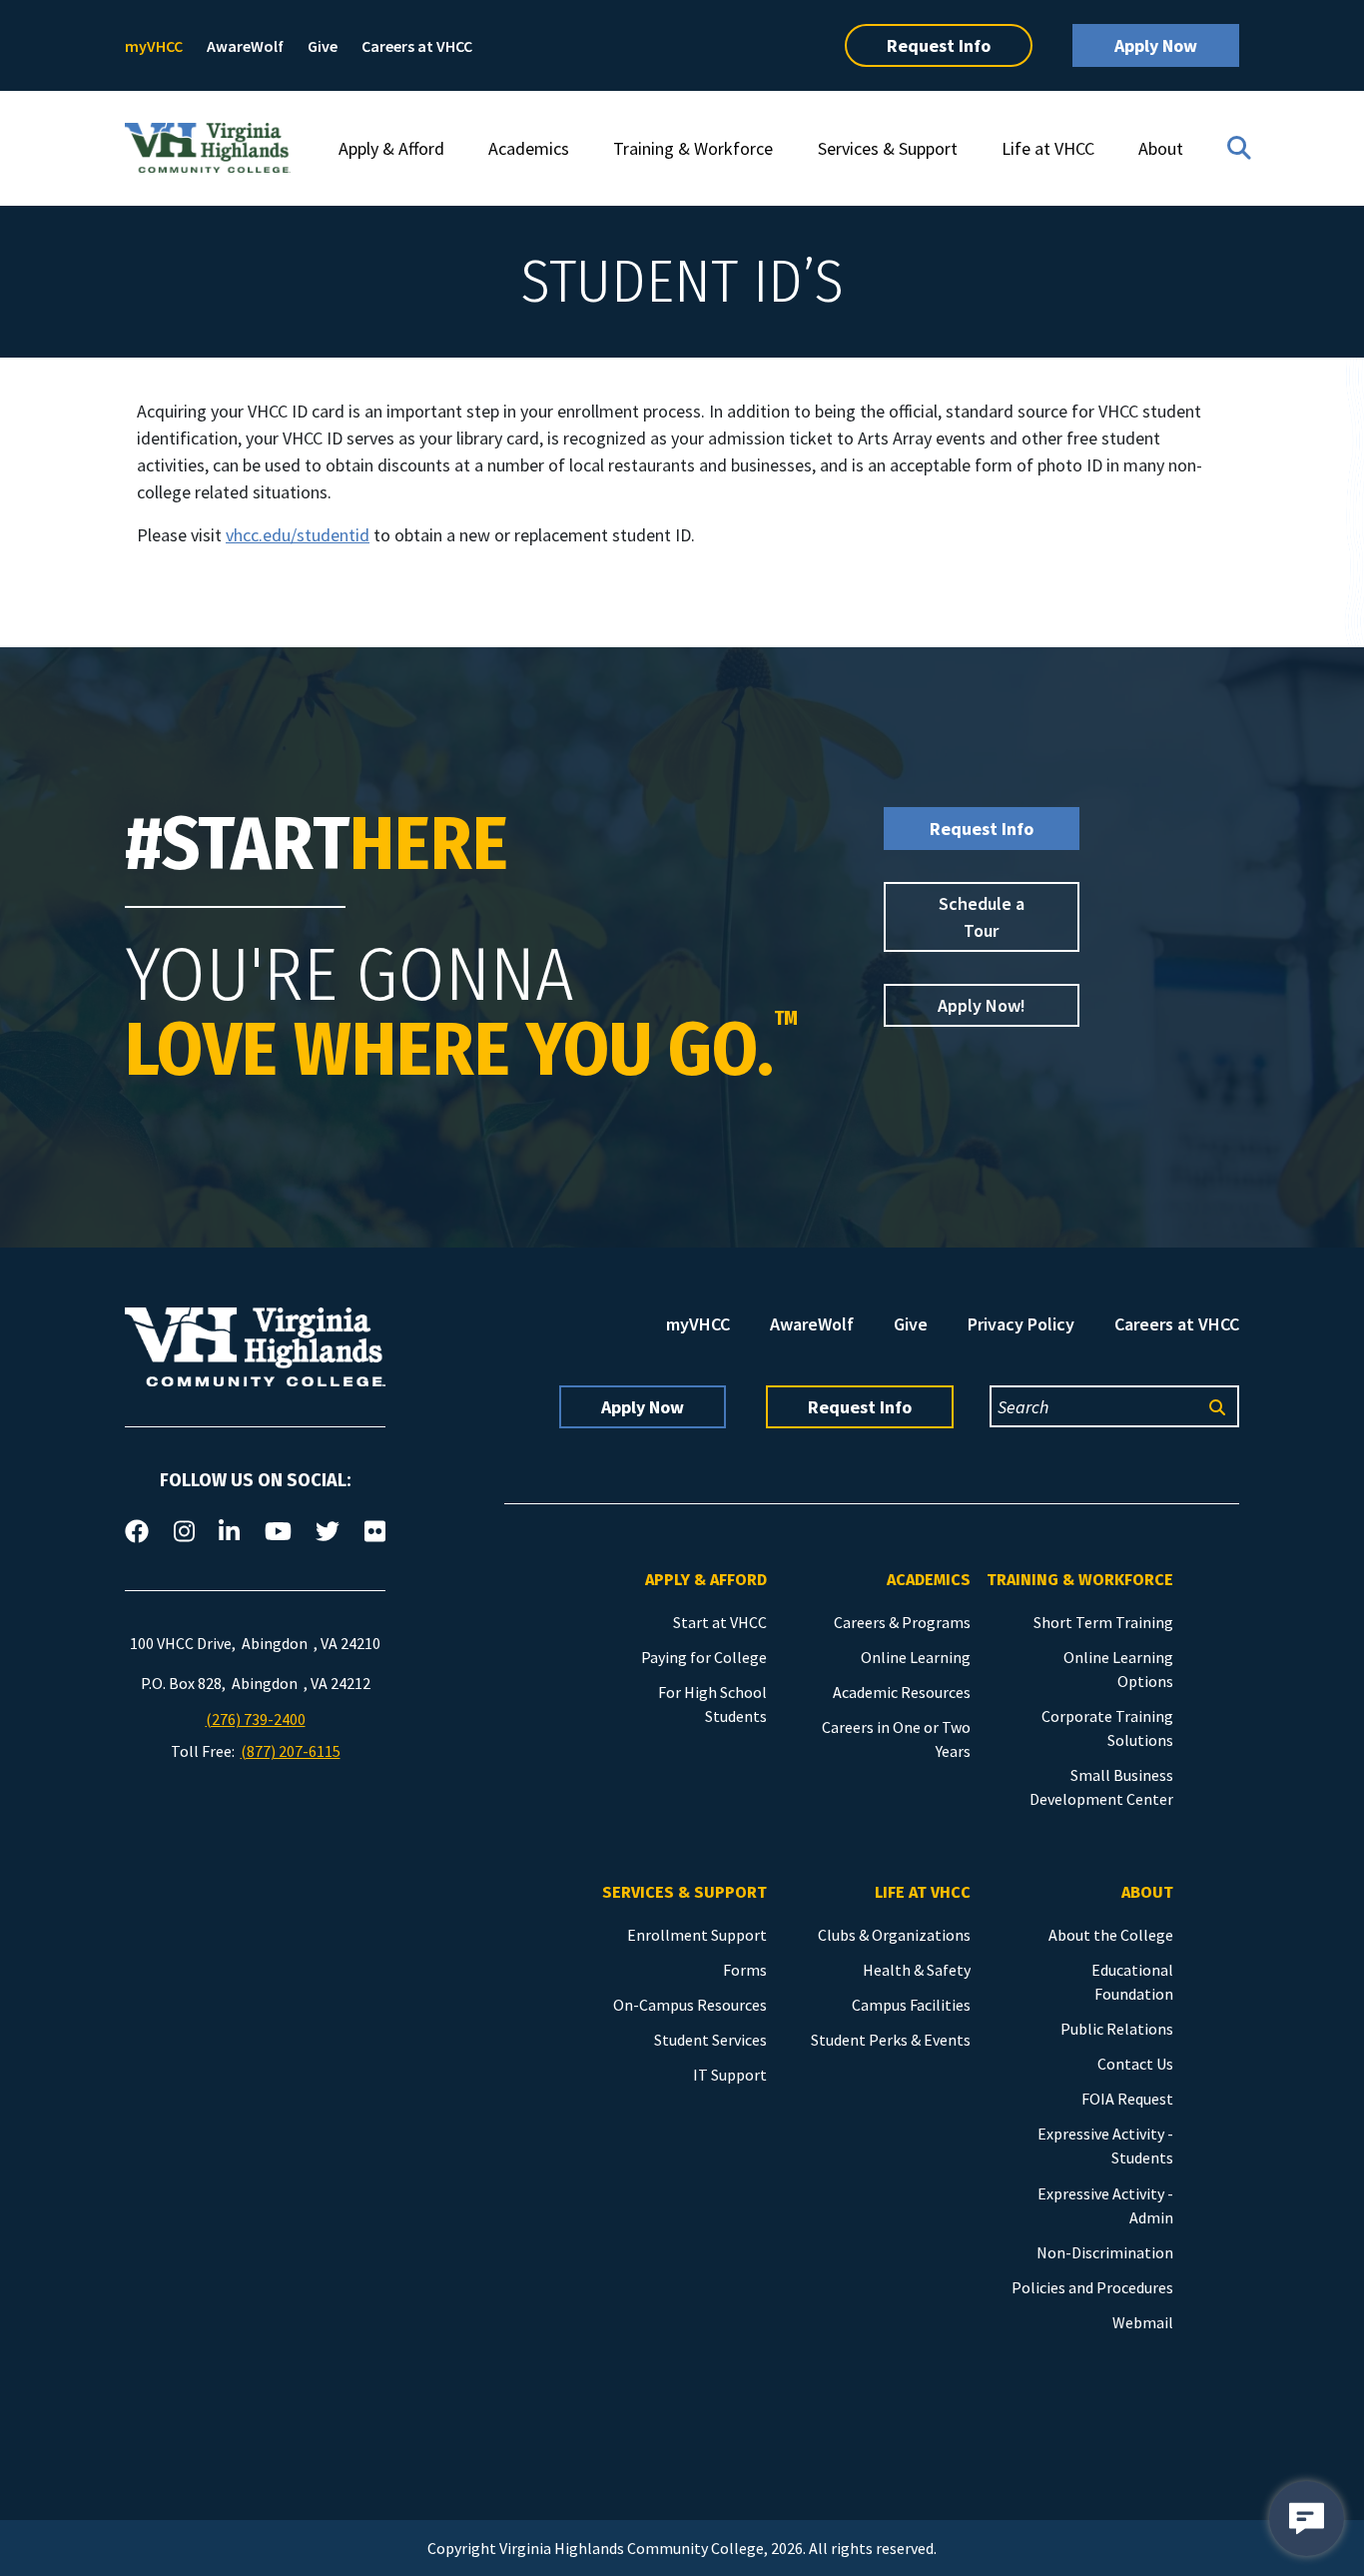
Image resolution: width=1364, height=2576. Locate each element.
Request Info (939, 45)
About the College (1111, 1935)
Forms (745, 1970)
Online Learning (916, 1657)
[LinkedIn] (229, 1532)
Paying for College (704, 1657)
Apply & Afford (391, 148)
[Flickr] (375, 1532)
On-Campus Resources (690, 2005)
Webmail (1143, 2322)
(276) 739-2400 (256, 1719)
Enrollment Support (697, 1935)
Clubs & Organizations (894, 1935)
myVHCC (154, 46)
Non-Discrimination (1105, 2252)
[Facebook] (137, 1532)
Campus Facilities (911, 2005)
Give (323, 46)
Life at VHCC (1048, 148)
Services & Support (888, 148)
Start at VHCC (720, 1622)
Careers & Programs (902, 1622)
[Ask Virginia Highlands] (1307, 2519)
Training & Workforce (693, 148)
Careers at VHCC (417, 46)
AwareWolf (245, 46)
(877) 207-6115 (291, 1751)
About (1161, 148)
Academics (529, 148)
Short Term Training (1103, 1622)
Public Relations (1117, 2029)
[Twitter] (328, 1532)
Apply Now (1156, 45)
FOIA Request (1127, 2099)
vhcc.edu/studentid (298, 535)
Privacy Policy (1021, 1324)
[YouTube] (278, 1532)
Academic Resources (902, 1692)
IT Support (730, 2075)
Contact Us (1135, 2064)
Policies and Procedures (1092, 2287)
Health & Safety (917, 1970)
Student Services (710, 2040)
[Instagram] (184, 1532)
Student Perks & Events (891, 2040)
